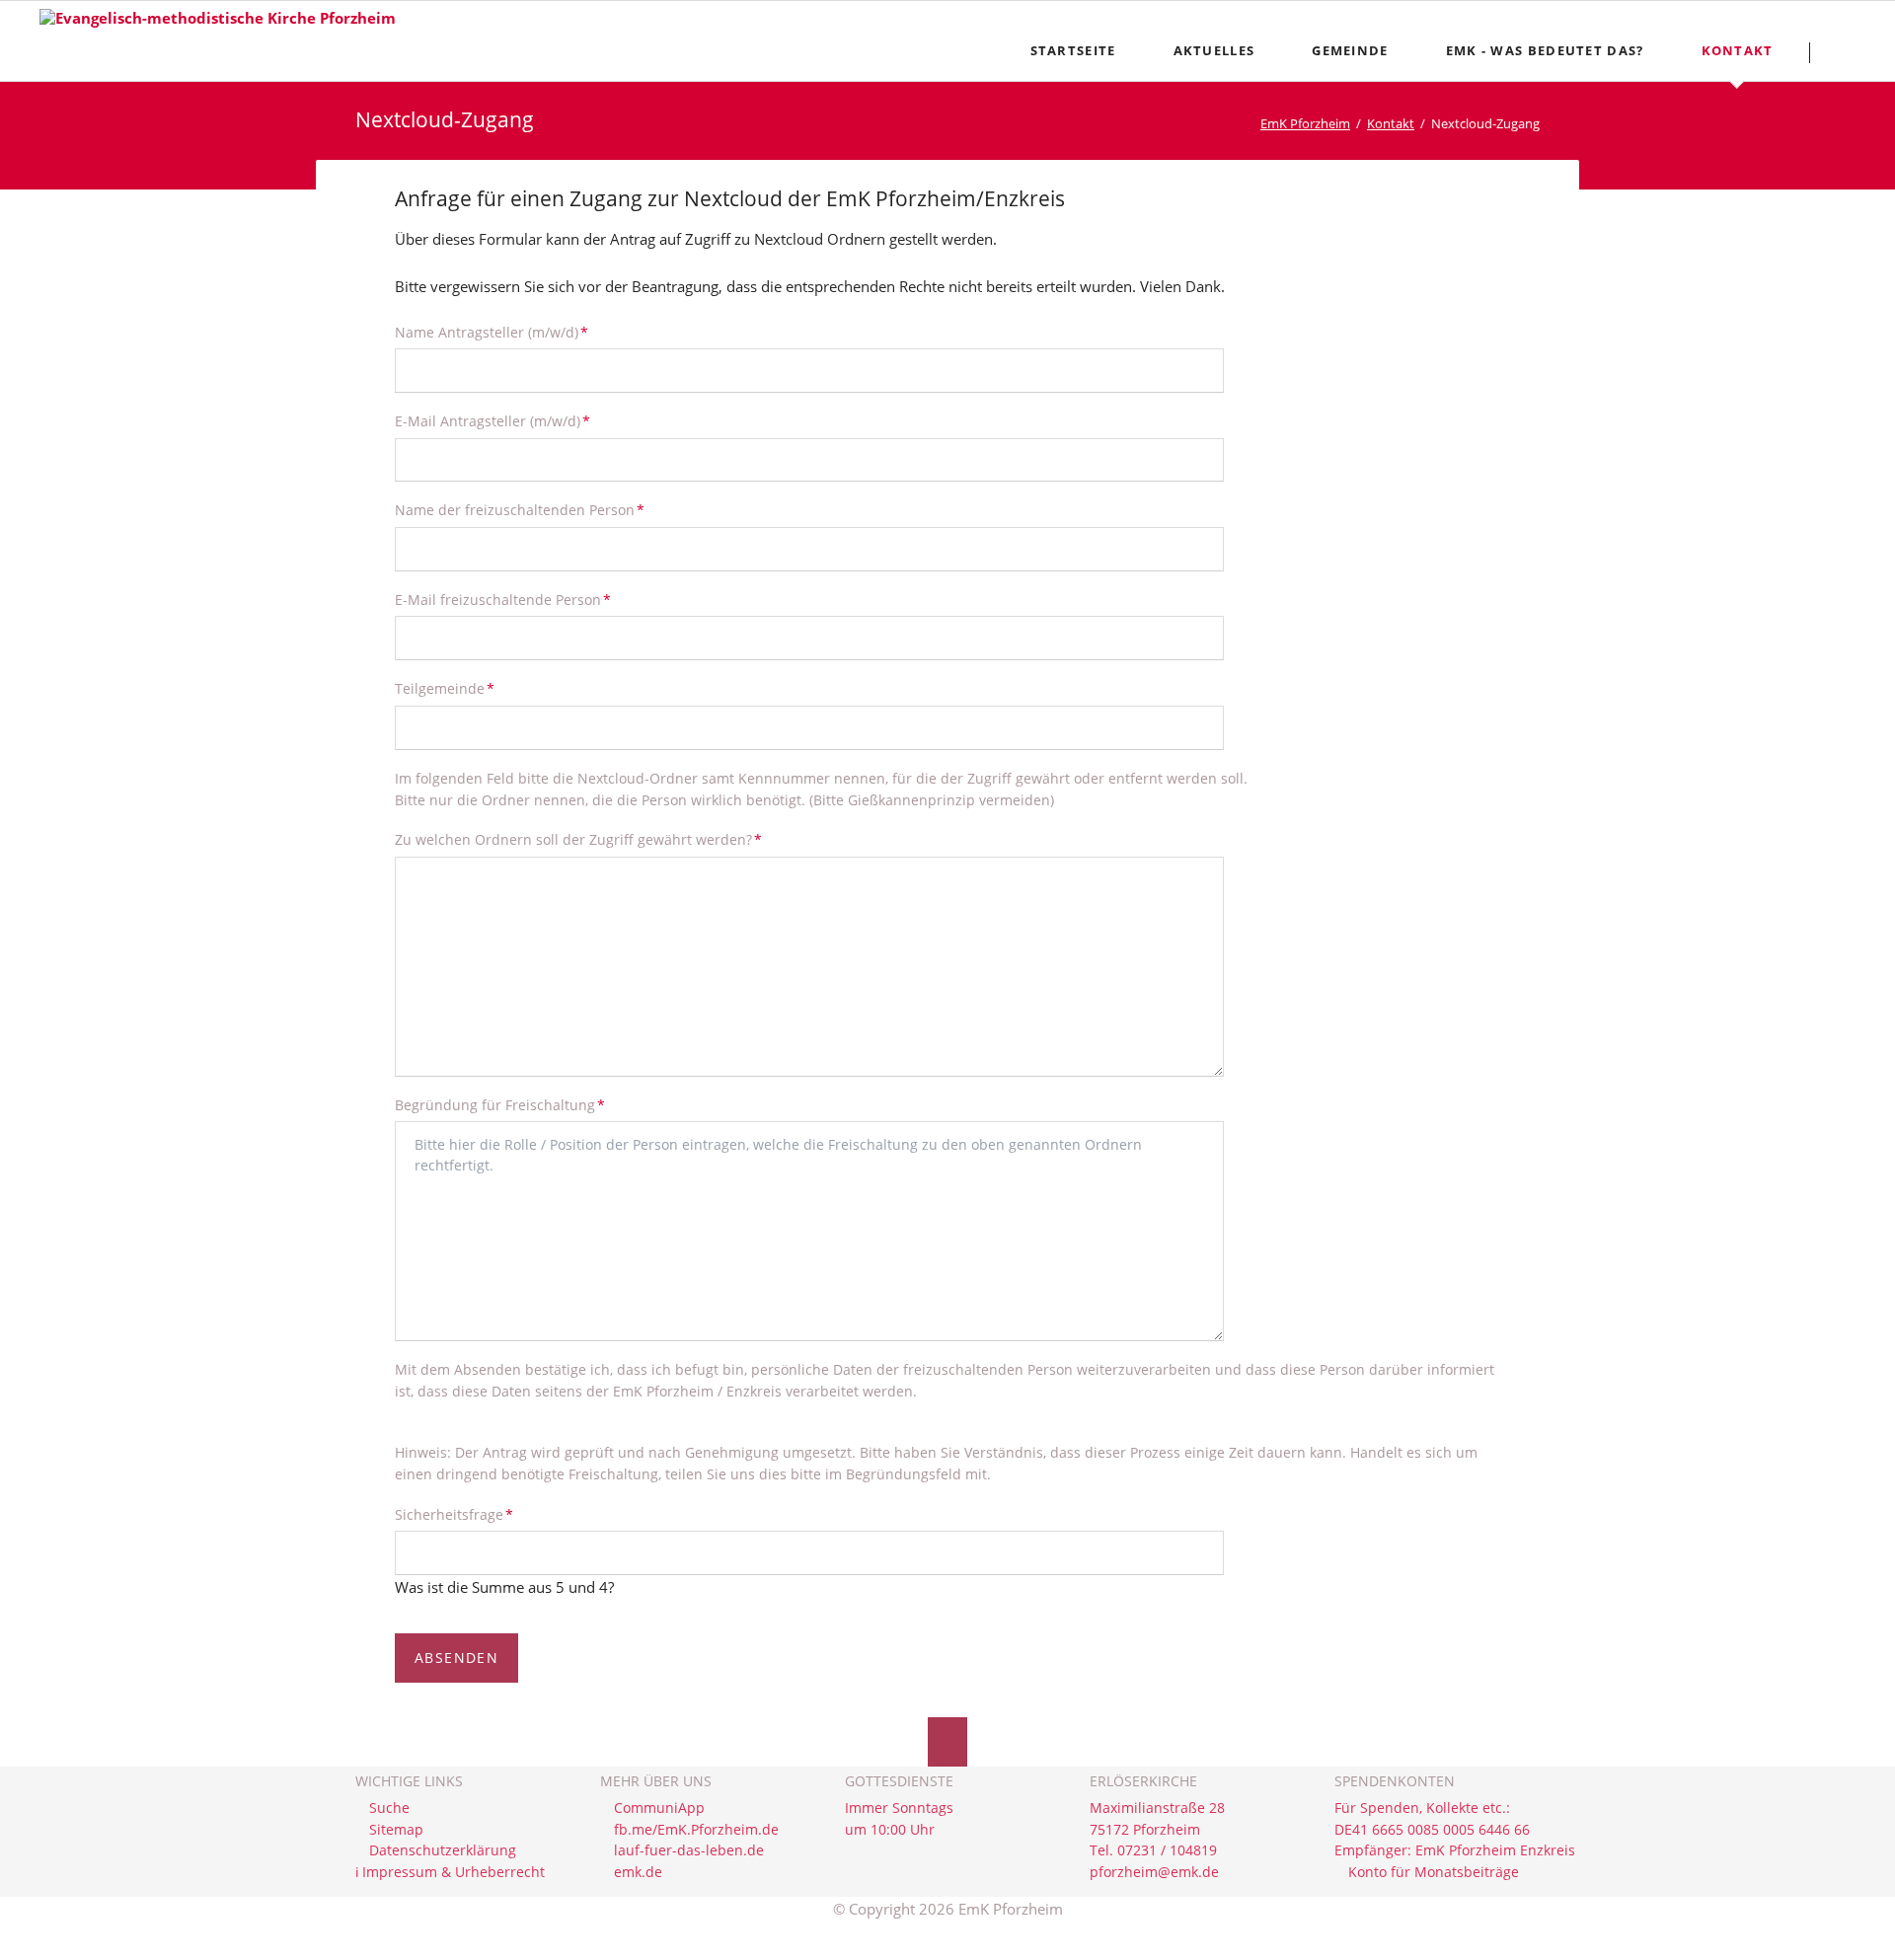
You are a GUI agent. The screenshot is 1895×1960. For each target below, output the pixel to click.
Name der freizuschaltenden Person (520, 509)
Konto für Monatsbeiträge (1434, 1872)
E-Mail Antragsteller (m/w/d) (493, 420)
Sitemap (396, 1830)
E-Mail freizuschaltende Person (503, 599)
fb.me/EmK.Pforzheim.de (696, 1830)
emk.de (638, 1872)
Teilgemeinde (445, 688)
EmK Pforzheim (1305, 123)
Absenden (456, 1658)
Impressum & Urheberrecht (454, 1872)
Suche (389, 1808)
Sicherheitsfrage (454, 1514)
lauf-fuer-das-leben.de (689, 1850)
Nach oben (947, 1742)
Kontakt (1391, 123)
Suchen (1847, 52)
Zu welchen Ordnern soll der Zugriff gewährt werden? (578, 839)
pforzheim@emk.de (1154, 1872)
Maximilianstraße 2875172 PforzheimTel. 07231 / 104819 (1157, 1829)
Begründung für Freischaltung (500, 1104)
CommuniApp (659, 1808)
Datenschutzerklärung (443, 1850)
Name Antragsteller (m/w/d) (492, 332)
